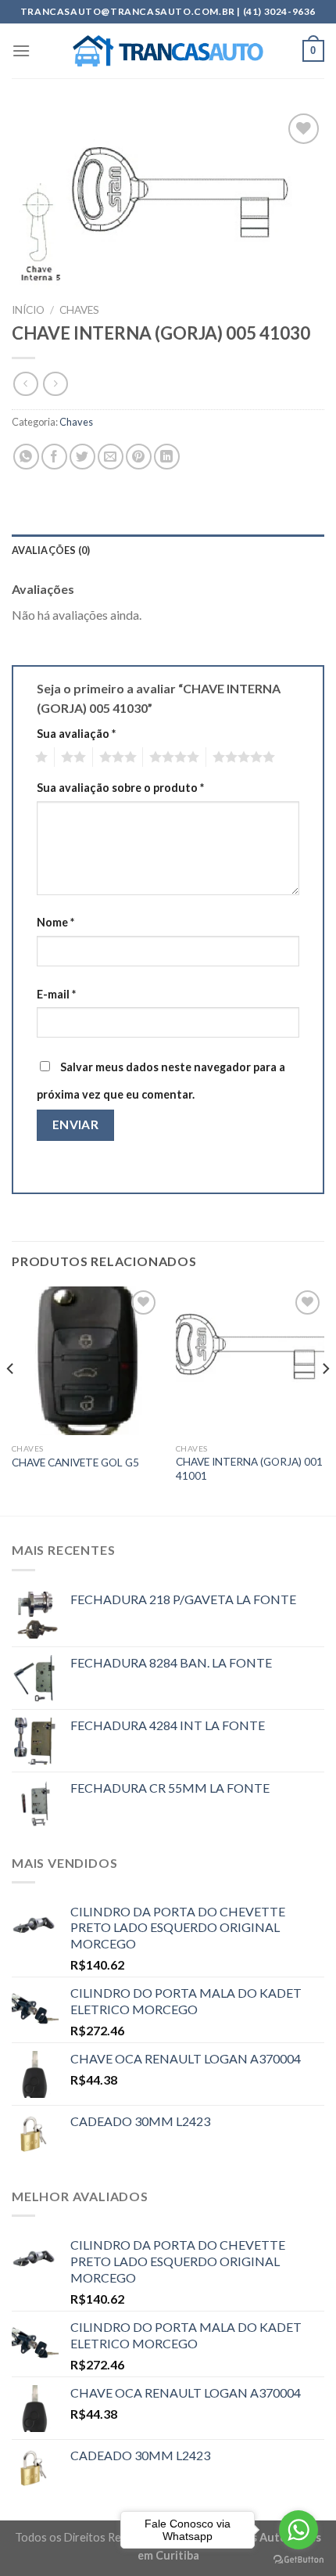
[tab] (168, 550)
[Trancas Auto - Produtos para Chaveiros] (168, 51)
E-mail (56, 994)
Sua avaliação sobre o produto (120, 788)
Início (28, 310)
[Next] (325, 1400)
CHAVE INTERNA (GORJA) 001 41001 (249, 1469)
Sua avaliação (76, 734)
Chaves (79, 310)
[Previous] (11, 1400)
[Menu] (21, 50)
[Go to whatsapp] (298, 2530)
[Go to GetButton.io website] (298, 2560)
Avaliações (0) (51, 550)
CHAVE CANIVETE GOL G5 (75, 1462)
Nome (55, 922)
